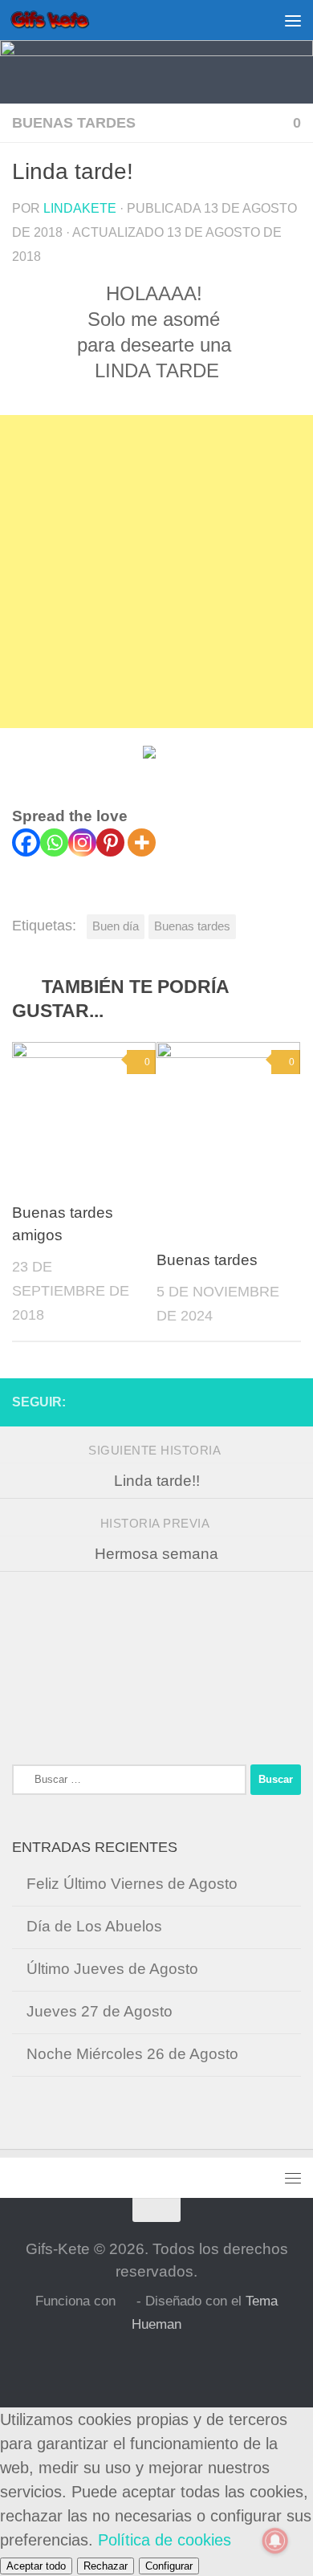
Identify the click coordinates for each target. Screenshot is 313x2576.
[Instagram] (82, 842)
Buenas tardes (74, 123)
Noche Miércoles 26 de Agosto (132, 2054)
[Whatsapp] (54, 842)
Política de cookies (165, 2540)
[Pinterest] (110, 842)
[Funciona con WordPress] (126, 2302)
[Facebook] (26, 842)
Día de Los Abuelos (94, 1926)
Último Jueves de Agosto (112, 1969)
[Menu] (293, 20)
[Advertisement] (156, 572)
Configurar (169, 2566)
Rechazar (106, 2566)
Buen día (116, 926)
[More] (142, 842)
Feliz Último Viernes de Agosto (132, 1884)
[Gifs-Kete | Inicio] (63, 20)
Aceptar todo (36, 2566)
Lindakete (80, 208)
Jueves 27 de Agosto (100, 2011)
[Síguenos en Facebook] (291, 1402)
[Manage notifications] (275, 2541)
